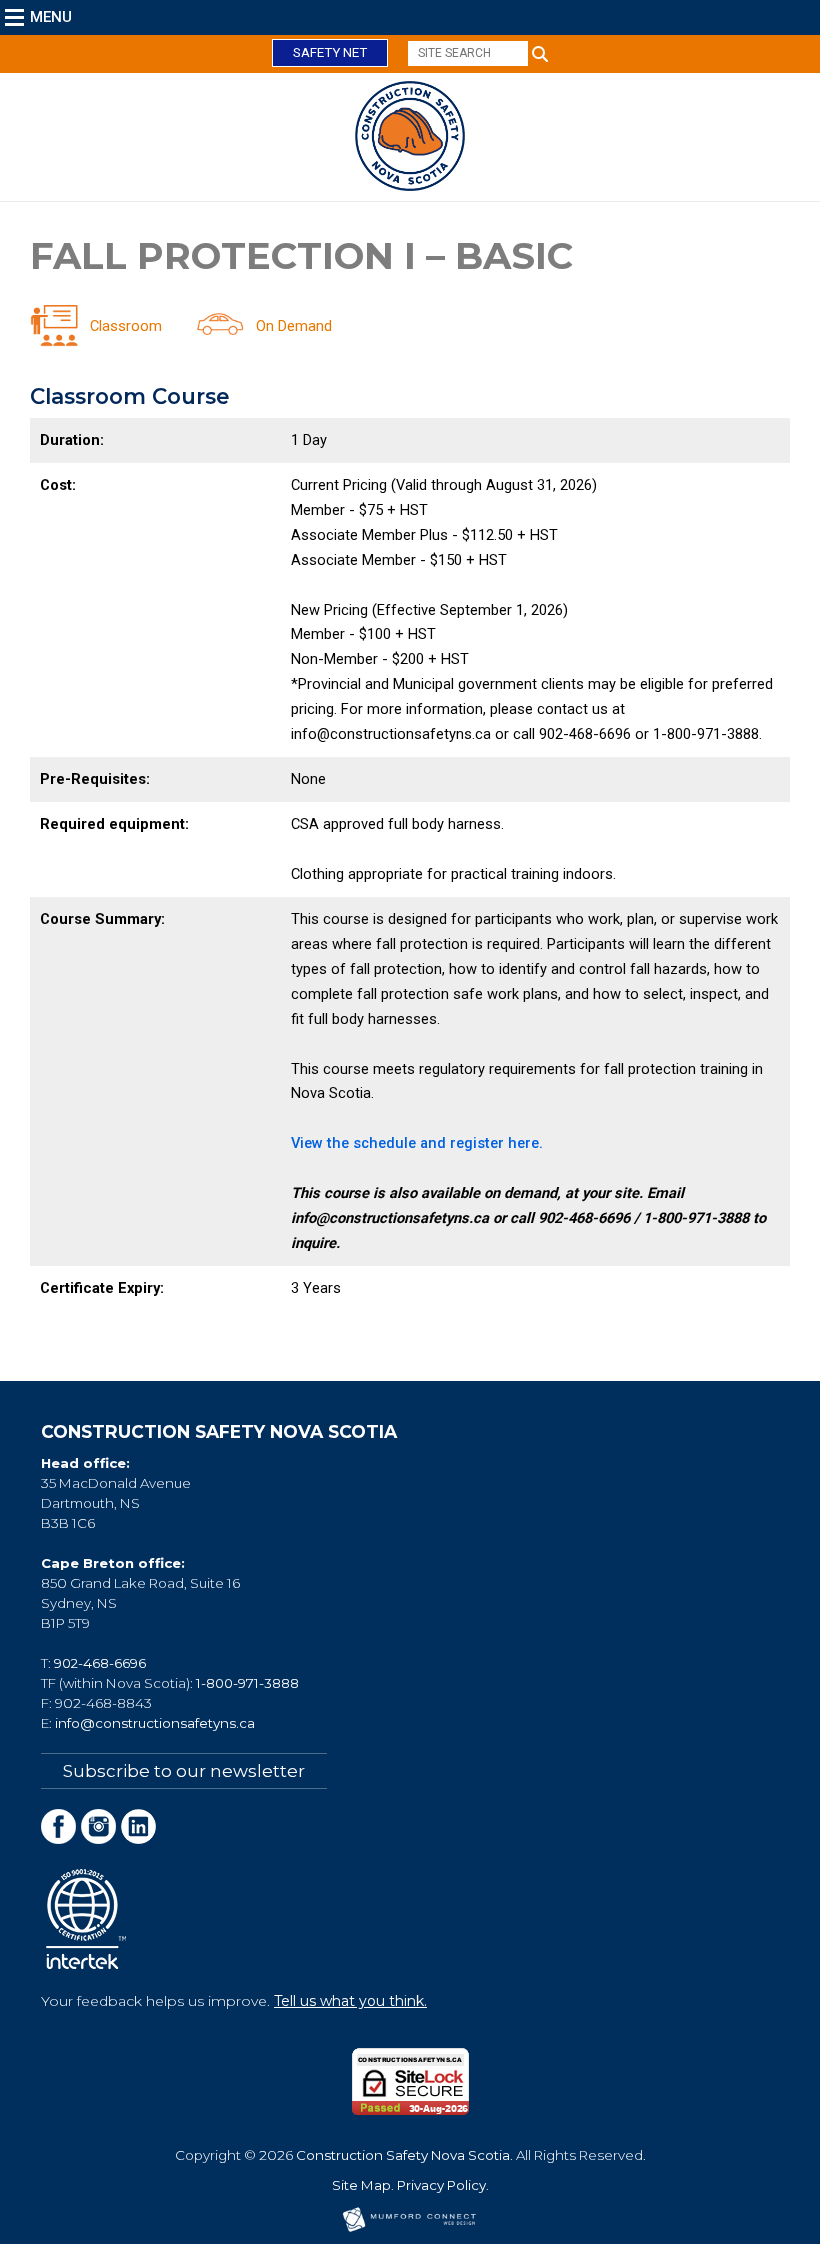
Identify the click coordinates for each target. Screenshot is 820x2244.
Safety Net (330, 52)
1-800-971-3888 (247, 1683)
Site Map (361, 2185)
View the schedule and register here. (417, 1143)
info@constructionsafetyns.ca (155, 1723)
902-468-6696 (100, 1663)
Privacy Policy (441, 2185)
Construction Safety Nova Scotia (403, 2155)
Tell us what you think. (350, 2001)
